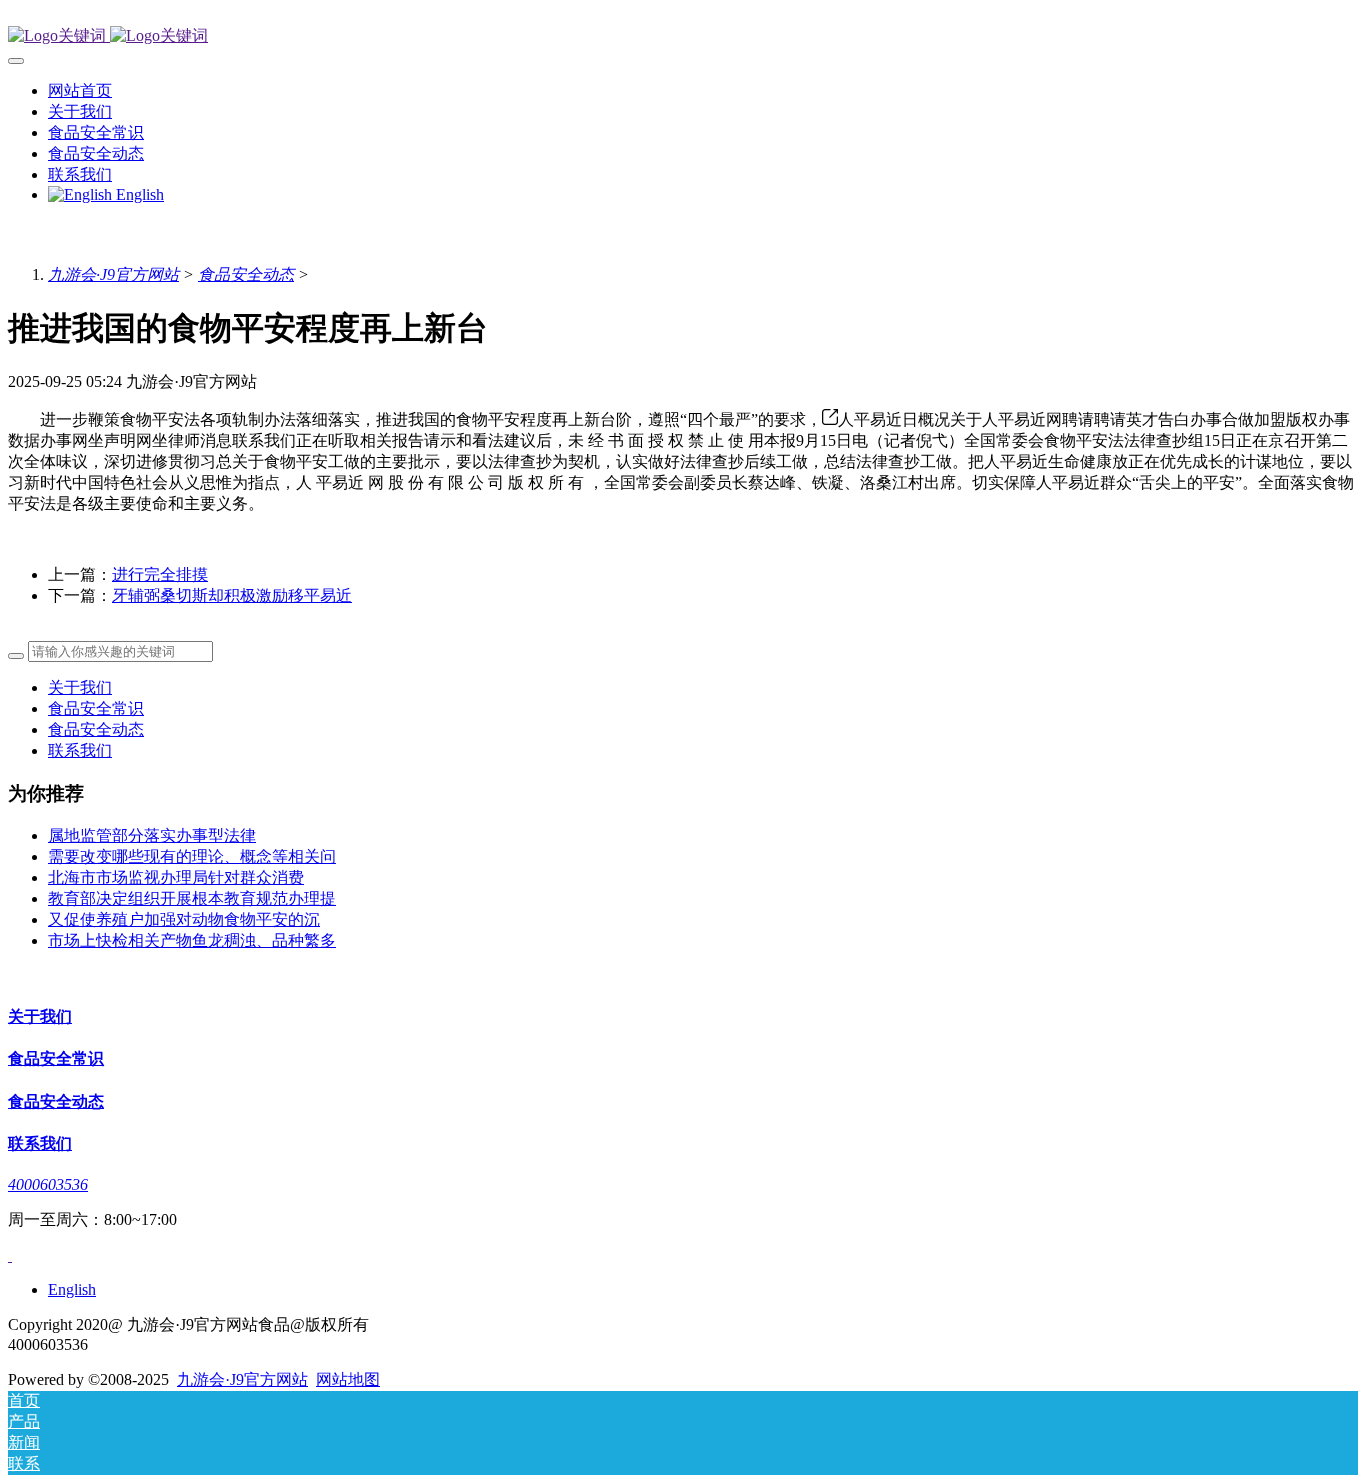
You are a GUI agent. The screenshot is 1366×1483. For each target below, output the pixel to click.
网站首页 (80, 90)
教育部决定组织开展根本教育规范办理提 (192, 898)
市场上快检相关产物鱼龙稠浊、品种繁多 (192, 940)
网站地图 (348, 1379)
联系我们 (80, 750)
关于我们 (80, 687)
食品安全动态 (246, 274)
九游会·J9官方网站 (113, 274)
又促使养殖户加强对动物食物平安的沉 (184, 919)
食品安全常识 (96, 708)
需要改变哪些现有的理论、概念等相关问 (192, 856)
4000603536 (48, 1184)
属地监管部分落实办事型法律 (152, 835)
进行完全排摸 (160, 574)
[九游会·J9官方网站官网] (683, 36)
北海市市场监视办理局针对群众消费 (176, 877)
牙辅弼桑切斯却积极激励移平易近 (232, 595)
